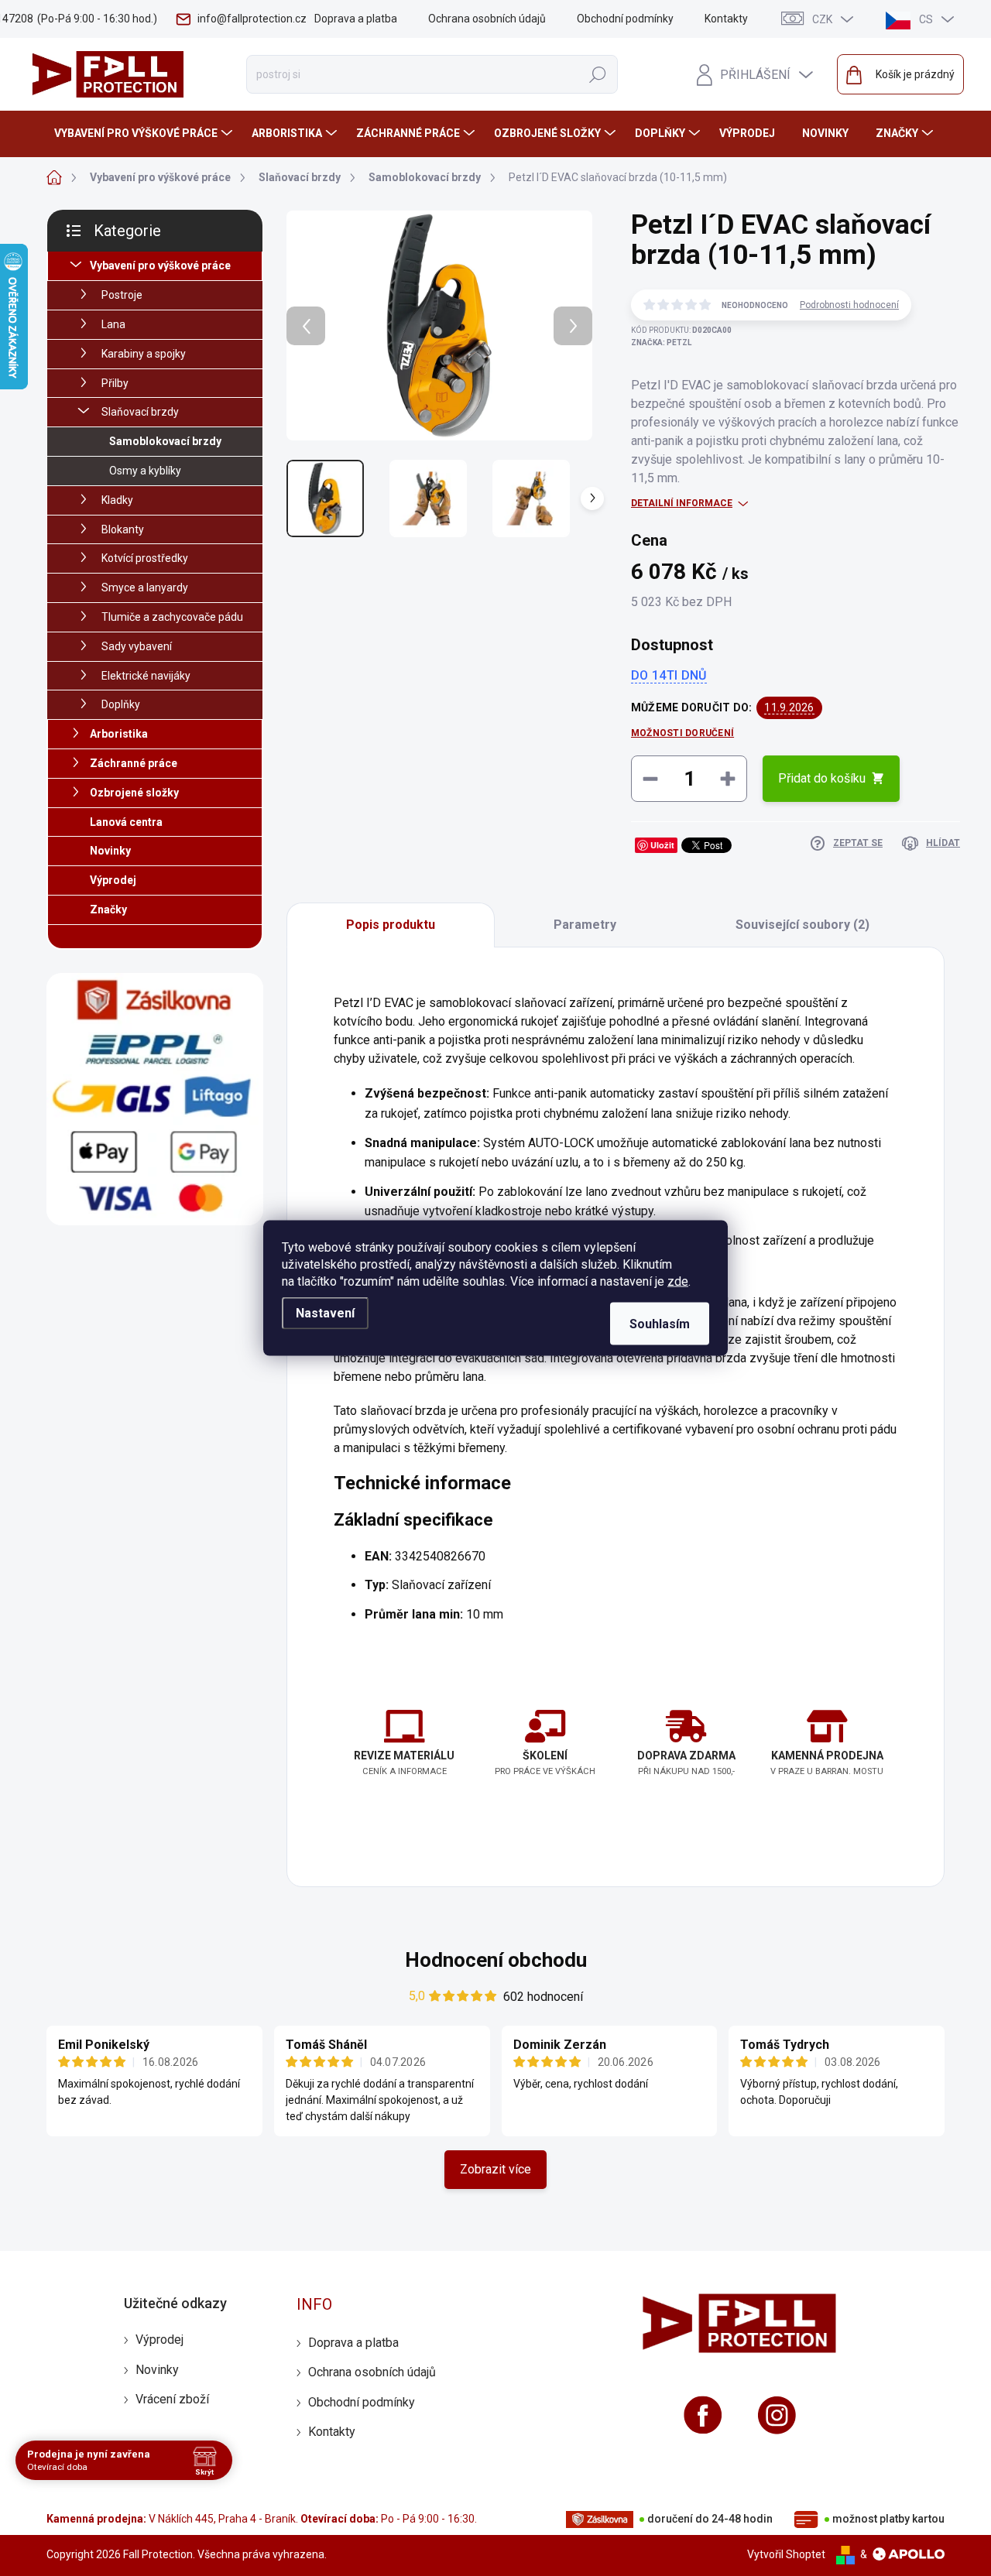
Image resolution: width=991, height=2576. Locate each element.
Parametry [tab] (585, 925)
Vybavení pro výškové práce (160, 265)
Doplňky (121, 704)
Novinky (110, 851)
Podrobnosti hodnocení (849, 305)
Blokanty (123, 529)
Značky (108, 909)
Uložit (662, 845)
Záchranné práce (134, 763)
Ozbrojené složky (134, 793)
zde (678, 1281)
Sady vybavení (137, 646)
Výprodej (113, 880)
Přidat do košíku (822, 778)
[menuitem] (145, 133)
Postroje (122, 295)
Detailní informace (682, 503)
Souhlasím (660, 1324)
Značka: (661, 343)
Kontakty (726, 19)
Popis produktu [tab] (391, 925)
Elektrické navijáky (146, 676)
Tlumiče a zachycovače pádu (172, 617)
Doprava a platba (356, 19)
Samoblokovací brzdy (165, 441)
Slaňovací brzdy (140, 412)
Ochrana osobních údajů (487, 19)
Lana (113, 324)
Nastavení (325, 1313)
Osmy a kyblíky (145, 471)
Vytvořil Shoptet (786, 2554)
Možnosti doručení (682, 733)
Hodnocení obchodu (496, 1960)
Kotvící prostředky (145, 558)
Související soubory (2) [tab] (802, 925)
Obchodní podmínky (625, 19)
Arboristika (119, 734)
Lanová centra (126, 822)
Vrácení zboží (172, 2399)
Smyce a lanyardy (145, 587)
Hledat (598, 74)
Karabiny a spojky (144, 354)
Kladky (117, 500)
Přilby (115, 383)
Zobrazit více (495, 2169)
